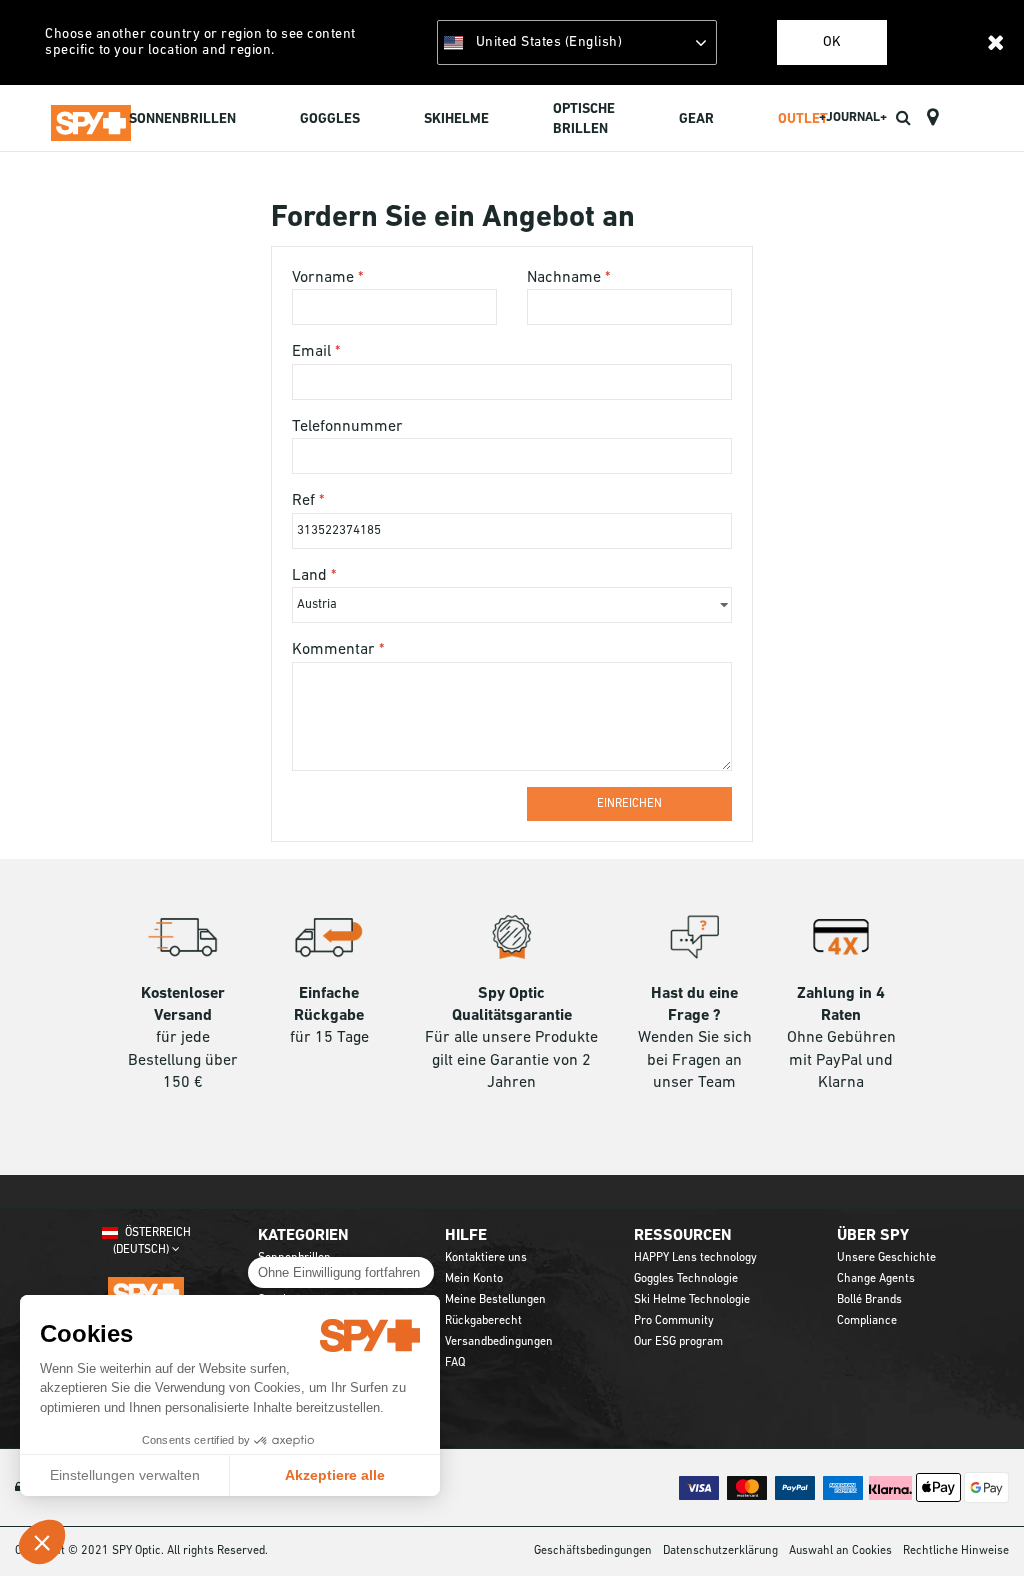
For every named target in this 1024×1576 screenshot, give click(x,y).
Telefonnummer (347, 427)
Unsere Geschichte (886, 1258)
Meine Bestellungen (495, 1300)
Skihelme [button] (456, 119)
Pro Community (674, 1321)
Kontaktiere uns (486, 1258)
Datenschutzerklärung (720, 1551)
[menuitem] (182, 121)
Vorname (325, 278)
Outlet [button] (803, 119)
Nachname (566, 278)
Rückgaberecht (483, 1321)
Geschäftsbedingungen (593, 1551)
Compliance (867, 1321)
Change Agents (876, 1279)
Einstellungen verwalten (125, 1475)
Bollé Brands (869, 1300)
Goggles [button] (330, 119)
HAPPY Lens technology (695, 1258)
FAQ (455, 1363)
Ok (832, 42)
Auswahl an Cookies (840, 1551)
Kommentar (335, 650)
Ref (305, 501)
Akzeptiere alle (335, 1475)
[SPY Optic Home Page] (91, 118)
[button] (42, 1542)
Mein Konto (474, 1279)
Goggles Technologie (686, 1279)
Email (313, 352)
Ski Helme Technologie (692, 1300)
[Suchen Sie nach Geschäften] (932, 118)
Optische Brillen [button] (584, 119)
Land (311, 576)
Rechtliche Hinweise (956, 1551)
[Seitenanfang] (978, 1525)
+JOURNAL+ (853, 117)
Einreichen (629, 804)
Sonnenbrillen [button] (182, 119)
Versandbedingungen (499, 1342)
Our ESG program (678, 1342)
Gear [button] (696, 119)
